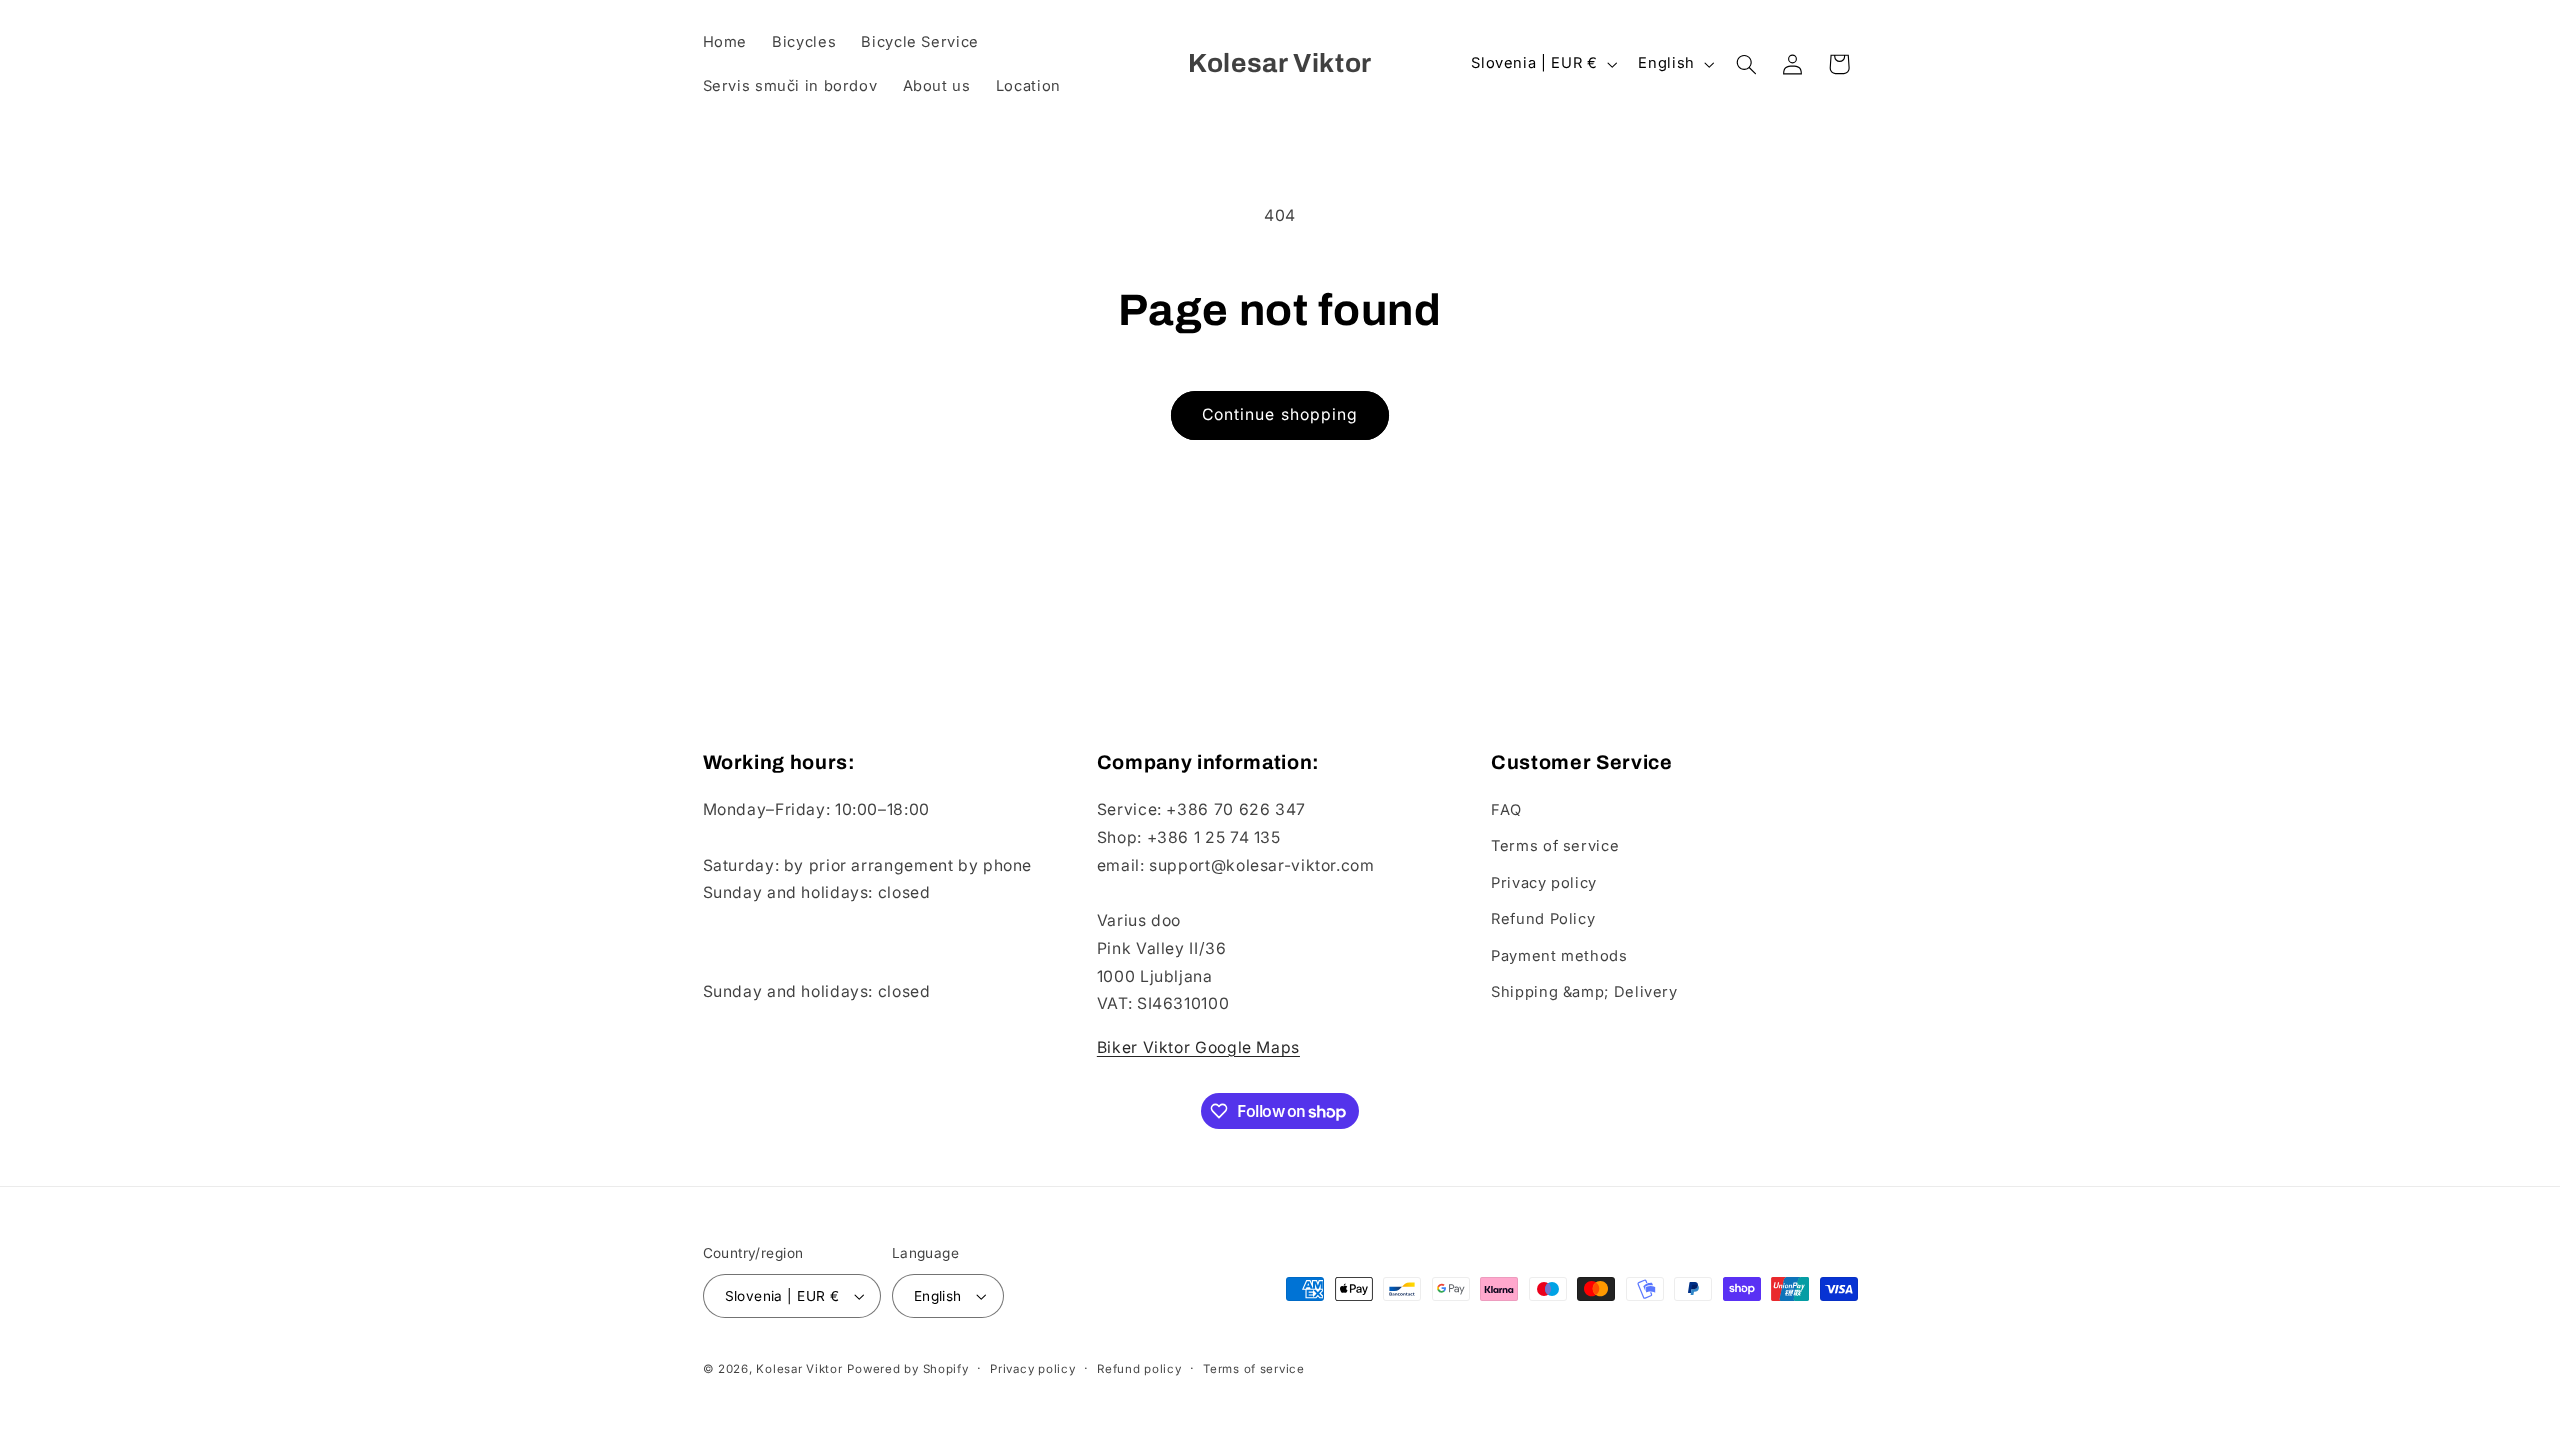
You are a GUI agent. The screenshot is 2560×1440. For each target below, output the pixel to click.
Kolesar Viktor (799, 1369)
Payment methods (1559, 956)
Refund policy (1139, 1369)
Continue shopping (1280, 414)
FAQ (1506, 810)
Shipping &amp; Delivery (1584, 992)
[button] (1746, 64)
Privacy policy (1544, 883)
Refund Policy (1543, 919)
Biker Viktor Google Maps (1198, 1047)
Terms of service (1555, 846)
